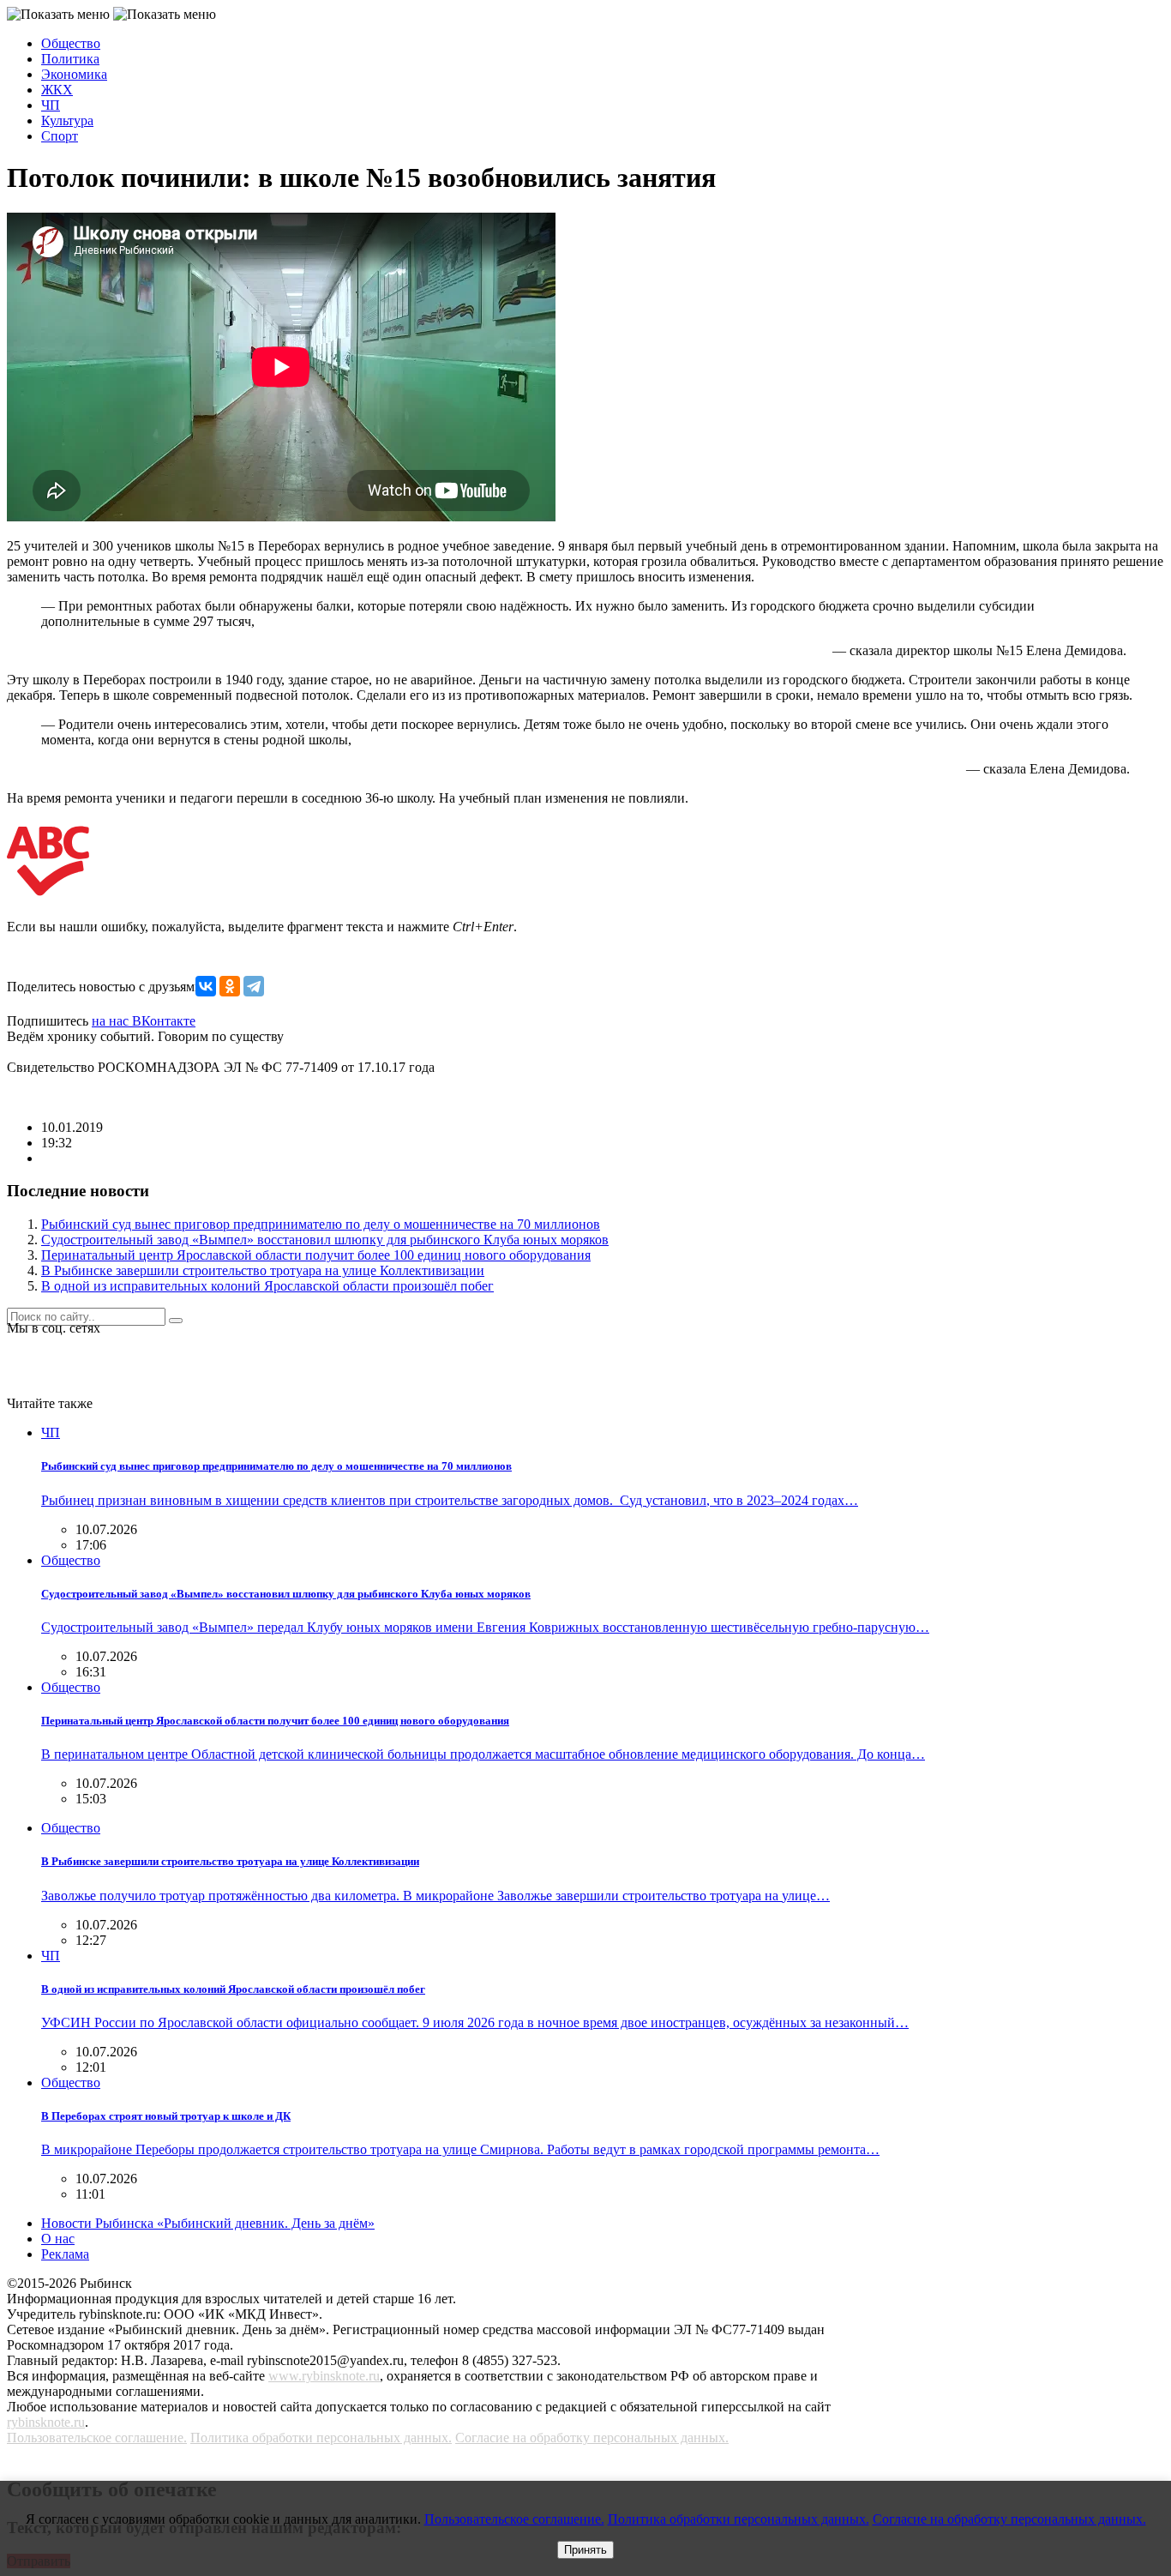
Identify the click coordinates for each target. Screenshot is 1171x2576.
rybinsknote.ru (46, 2422)
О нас (58, 2239)
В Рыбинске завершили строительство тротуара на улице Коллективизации (263, 1270)
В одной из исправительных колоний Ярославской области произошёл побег (267, 1286)
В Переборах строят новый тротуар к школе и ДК (166, 2116)
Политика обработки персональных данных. (321, 2438)
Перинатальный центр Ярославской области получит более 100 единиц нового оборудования (316, 1255)
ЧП (51, 105)
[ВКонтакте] (206, 986)
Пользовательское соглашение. (97, 2438)
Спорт (60, 136)
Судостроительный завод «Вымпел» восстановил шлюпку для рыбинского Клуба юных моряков (325, 1240)
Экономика (74, 74)
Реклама (65, 2254)
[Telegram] (254, 986)
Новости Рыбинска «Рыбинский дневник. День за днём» (208, 2223)
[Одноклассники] (230, 986)
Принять (585, 2550)
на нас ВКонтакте (144, 1021)
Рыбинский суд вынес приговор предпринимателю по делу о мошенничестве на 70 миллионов (321, 1224)
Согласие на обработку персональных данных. (592, 2438)
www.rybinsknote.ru (324, 2376)
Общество (71, 43)
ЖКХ (57, 90)
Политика (70, 59)
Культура (67, 120)
